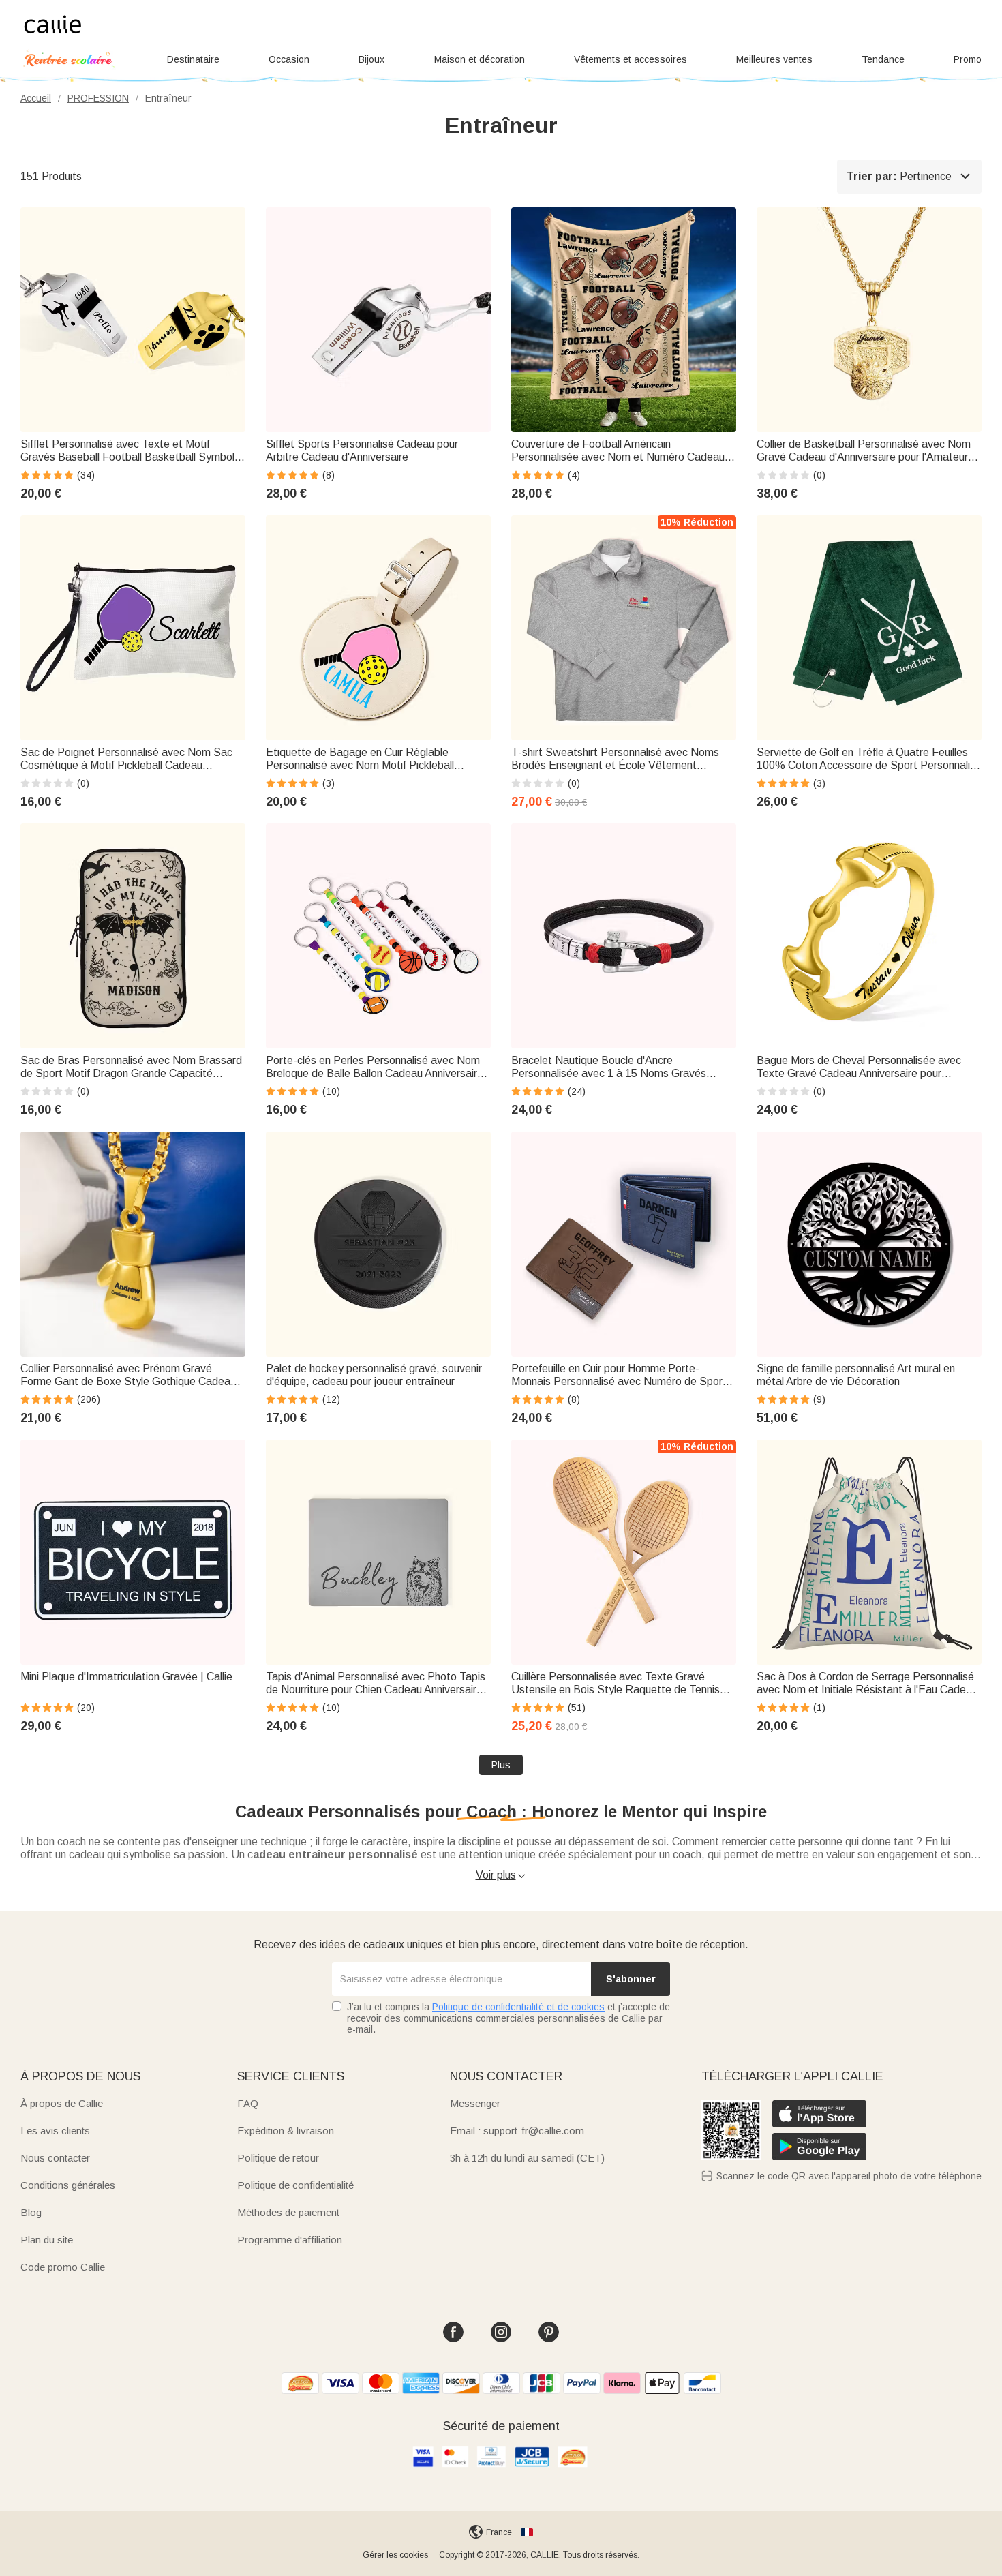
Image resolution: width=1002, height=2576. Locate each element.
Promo (968, 59)
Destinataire (193, 59)
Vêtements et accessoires (631, 59)
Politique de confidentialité (295, 2185)
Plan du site (47, 2240)
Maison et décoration (480, 59)
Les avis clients (55, 2131)
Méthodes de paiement (288, 2212)
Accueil (36, 98)
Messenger (475, 2103)
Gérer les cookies (395, 2555)
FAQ (248, 2103)
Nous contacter (55, 2158)
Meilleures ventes (774, 59)
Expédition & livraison (286, 2131)
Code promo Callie (63, 2267)
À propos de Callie (62, 2103)
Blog (31, 2212)
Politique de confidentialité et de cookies (518, 2007)
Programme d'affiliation (290, 2240)
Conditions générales (68, 2185)
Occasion (289, 59)
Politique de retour (278, 2158)
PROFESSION (98, 98)
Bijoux (371, 59)
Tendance (883, 59)
